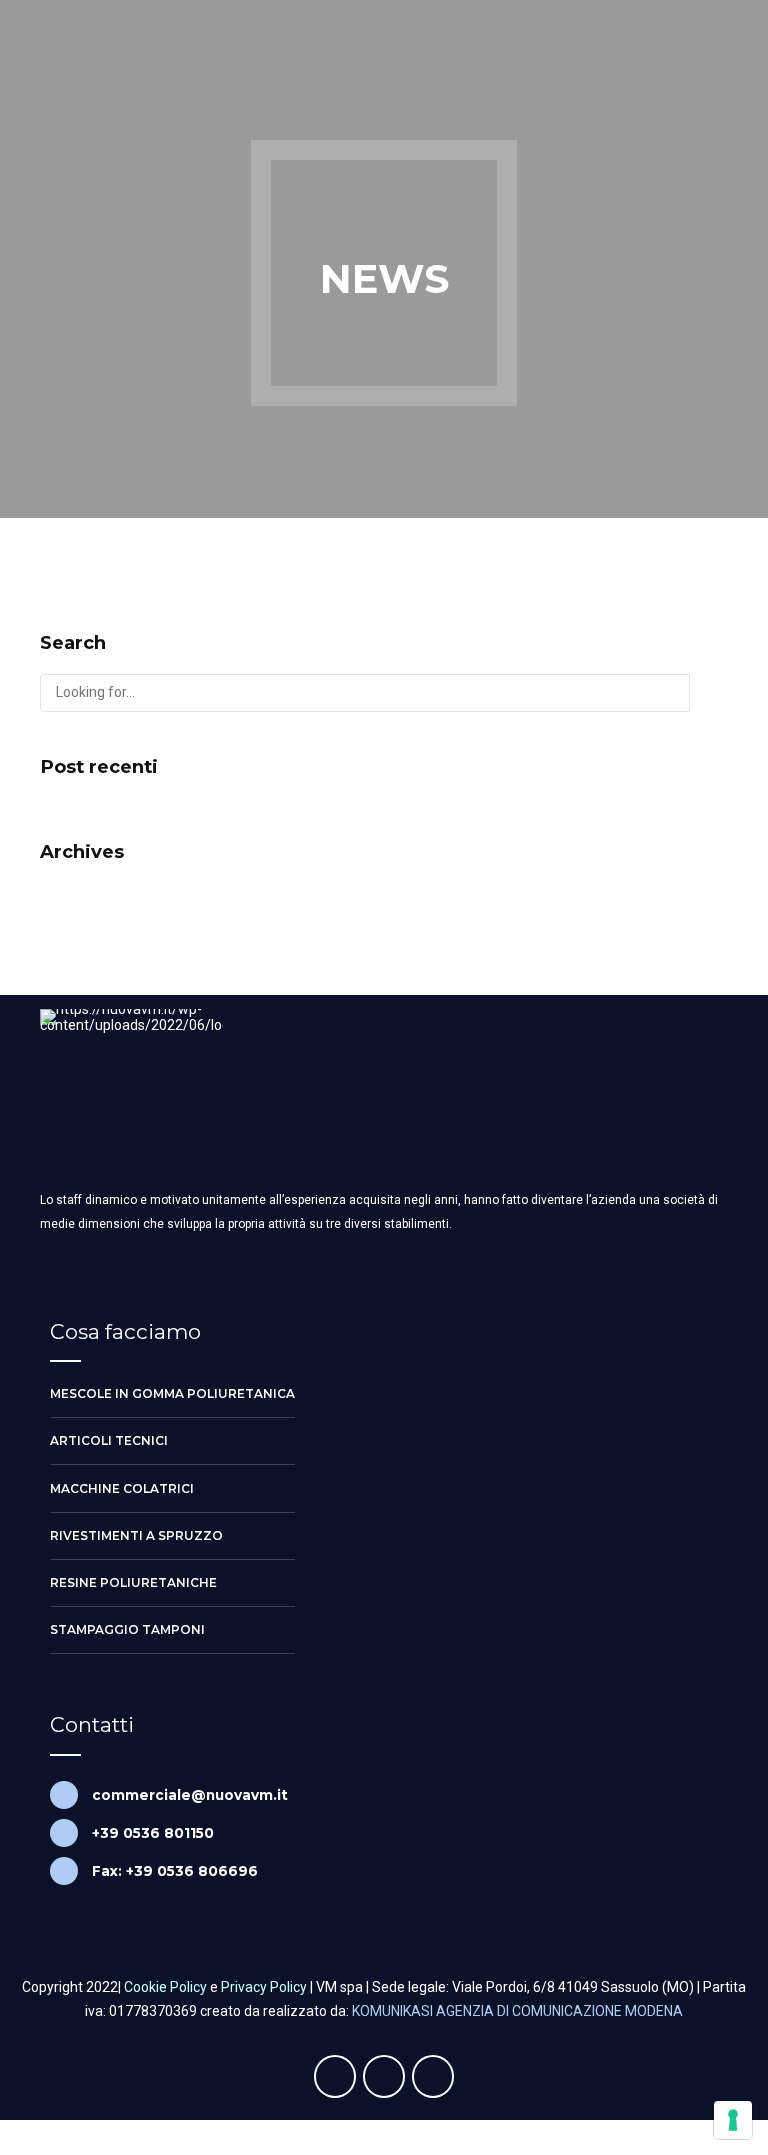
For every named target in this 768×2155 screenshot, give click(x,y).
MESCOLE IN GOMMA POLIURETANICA (172, 1393)
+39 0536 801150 (153, 1833)
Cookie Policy (165, 1987)
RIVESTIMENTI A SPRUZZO (136, 1535)
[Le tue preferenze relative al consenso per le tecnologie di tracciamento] (733, 2120)
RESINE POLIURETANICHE (133, 1582)
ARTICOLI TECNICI (109, 1440)
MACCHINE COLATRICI (122, 1488)
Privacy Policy (264, 1987)
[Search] (709, 693)
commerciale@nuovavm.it (190, 1795)
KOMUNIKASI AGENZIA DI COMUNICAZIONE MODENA (517, 2011)
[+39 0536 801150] (64, 1833)
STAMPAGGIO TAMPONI (127, 1629)
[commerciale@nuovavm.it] (64, 1795)
